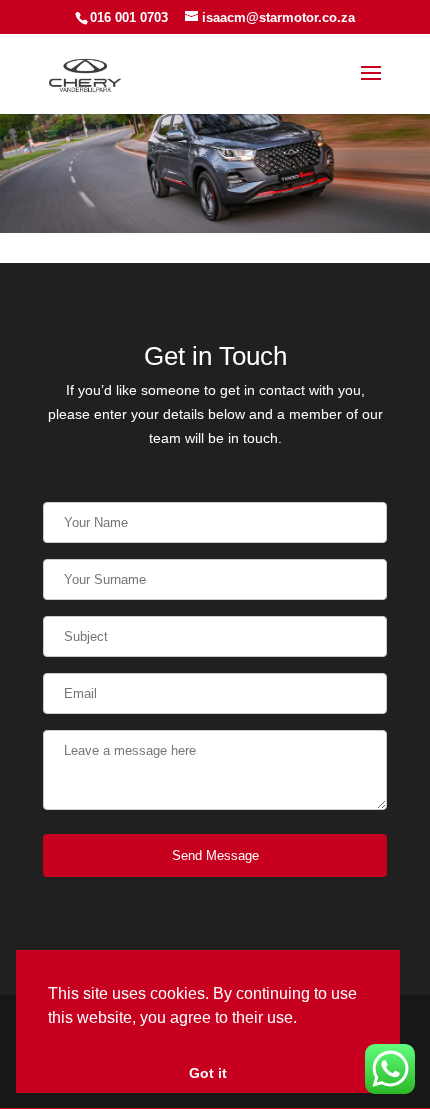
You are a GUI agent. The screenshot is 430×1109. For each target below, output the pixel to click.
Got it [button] (208, 1073)
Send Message (215, 855)
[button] (304, 1019)
